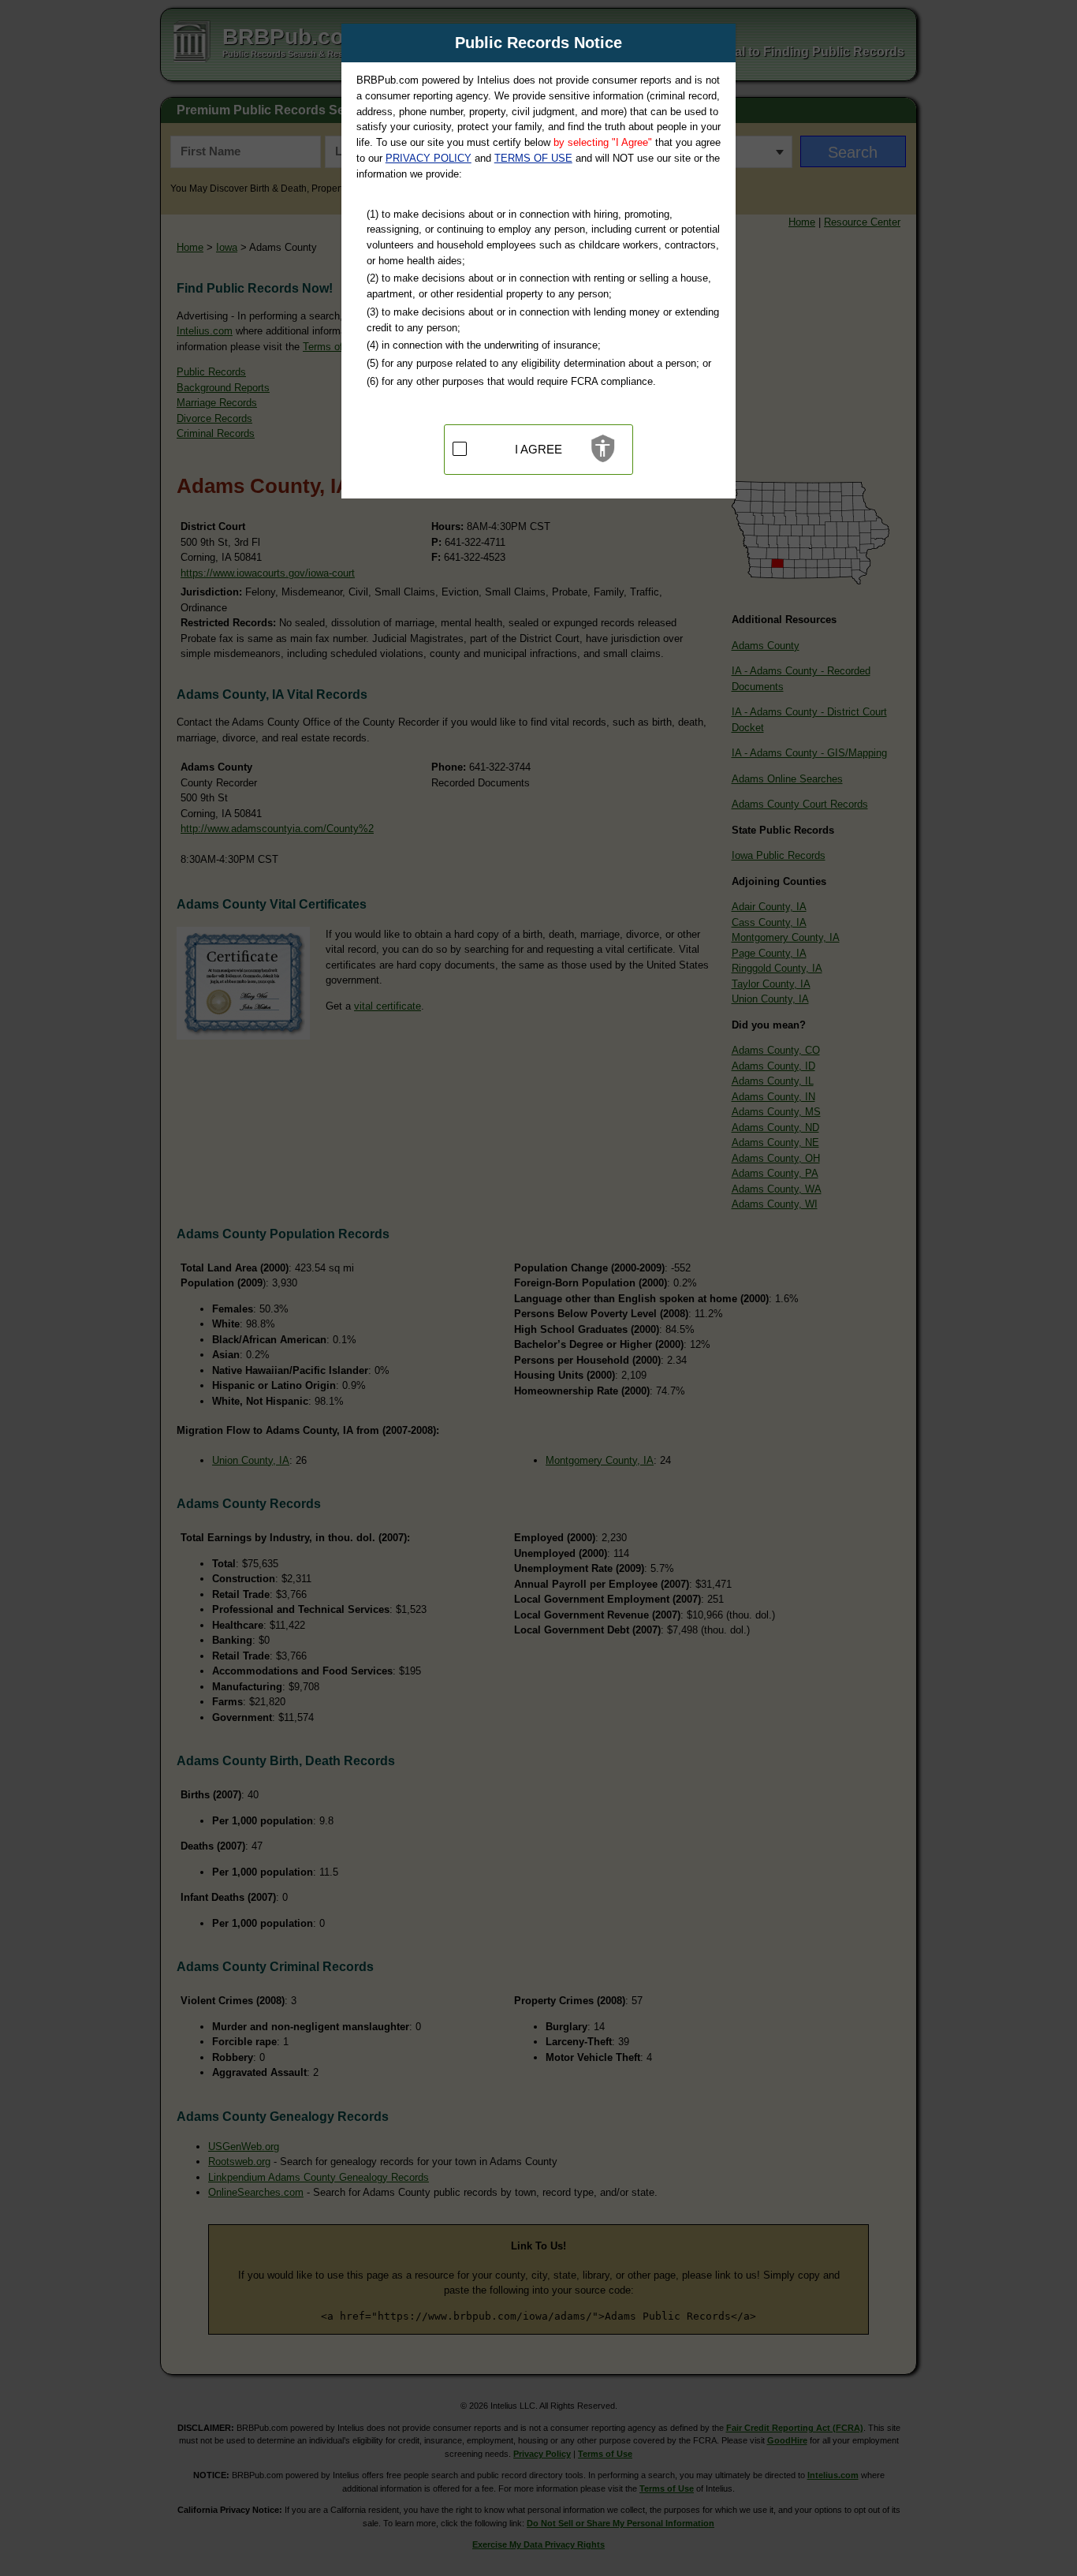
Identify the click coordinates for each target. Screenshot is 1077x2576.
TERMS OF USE (533, 158)
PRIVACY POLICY (429, 158)
